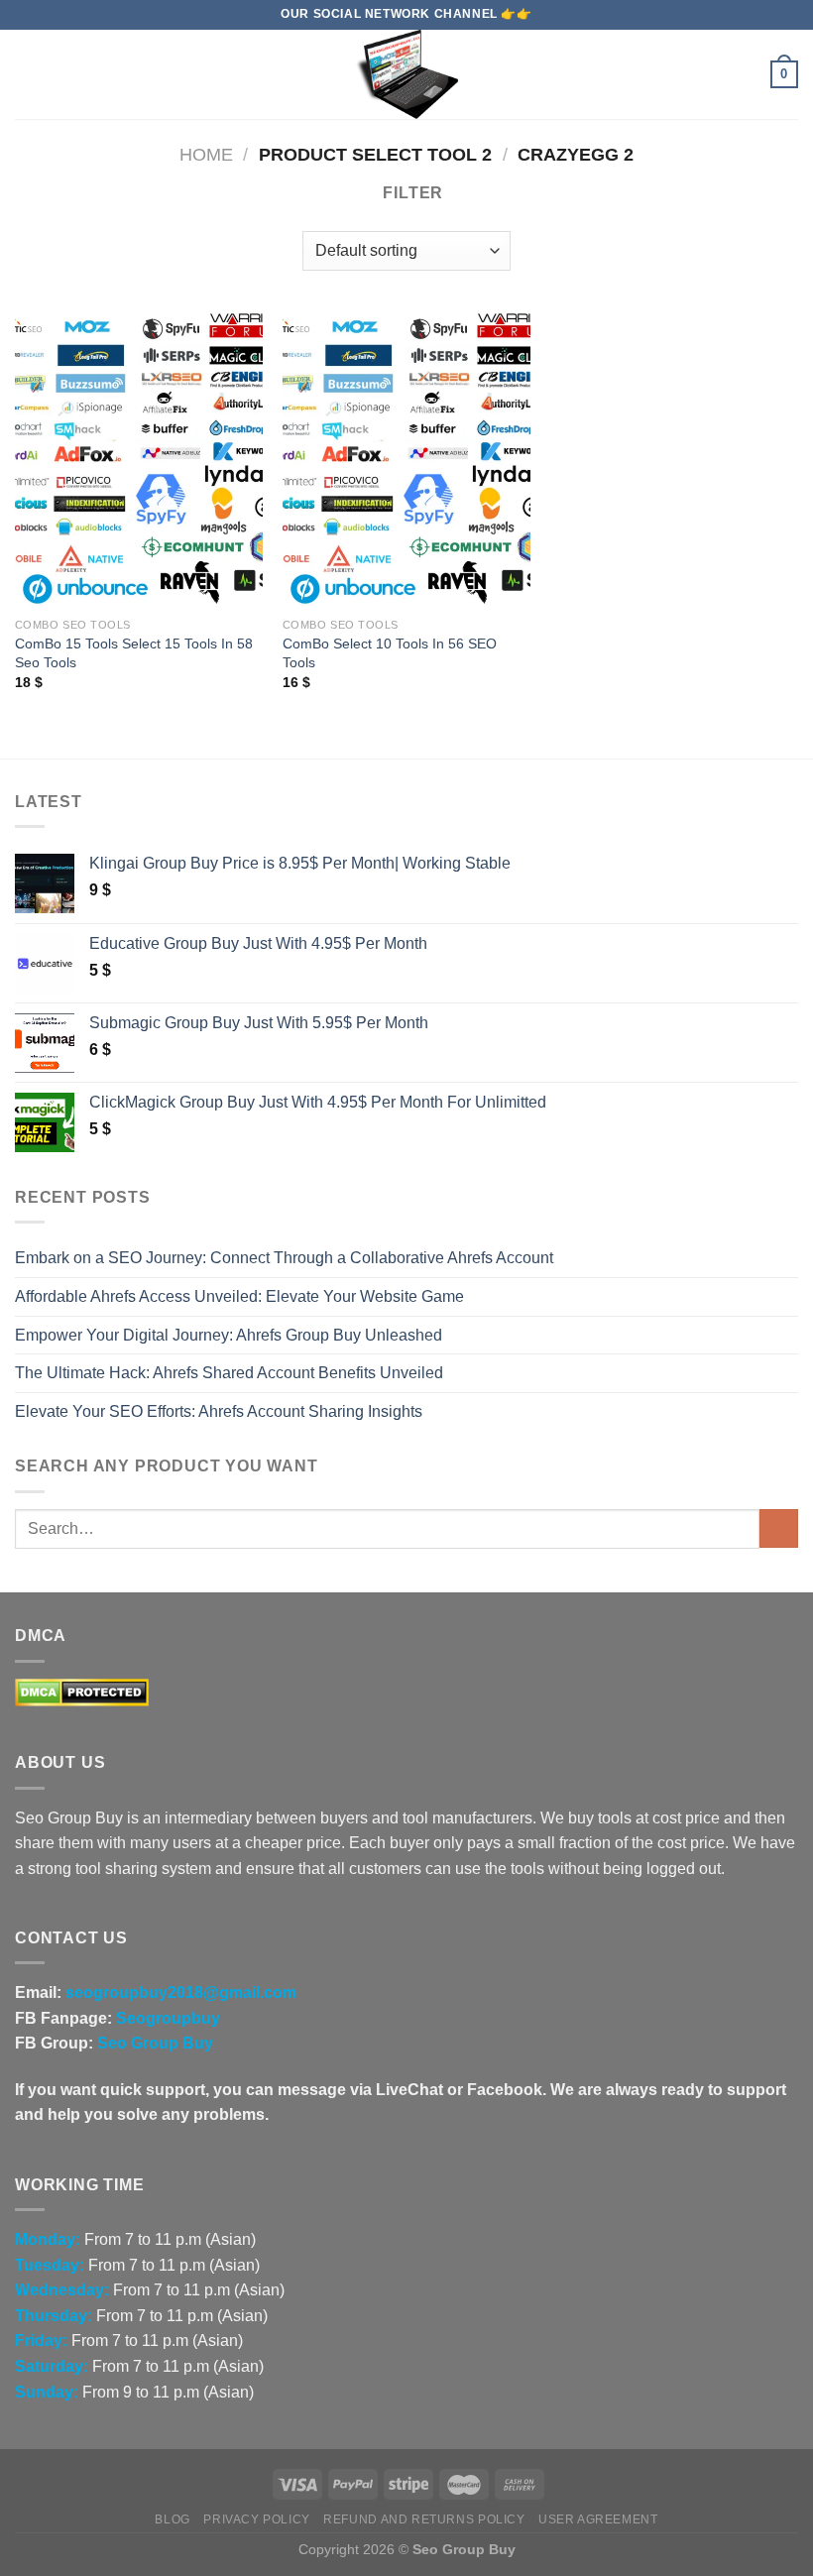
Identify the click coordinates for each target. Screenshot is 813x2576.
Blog (172, 2519)
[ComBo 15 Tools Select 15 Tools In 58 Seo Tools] (139, 459)
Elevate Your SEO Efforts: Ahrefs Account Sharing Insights (219, 1411)
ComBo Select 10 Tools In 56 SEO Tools (390, 653)
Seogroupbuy (168, 2018)
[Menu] (27, 74)
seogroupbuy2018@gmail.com (181, 1992)
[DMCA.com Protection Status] (82, 1691)
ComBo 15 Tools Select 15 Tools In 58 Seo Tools (134, 653)
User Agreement (598, 2519)
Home (206, 154)
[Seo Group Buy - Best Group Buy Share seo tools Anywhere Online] (406, 74)
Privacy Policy (257, 2519)
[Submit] (779, 1528)
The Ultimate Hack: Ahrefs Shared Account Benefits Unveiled (229, 1373)
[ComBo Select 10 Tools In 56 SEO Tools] (406, 459)
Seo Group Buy (155, 2043)
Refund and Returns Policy (424, 2519)
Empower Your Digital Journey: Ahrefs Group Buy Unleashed (229, 1335)
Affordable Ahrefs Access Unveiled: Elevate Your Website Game (239, 1296)
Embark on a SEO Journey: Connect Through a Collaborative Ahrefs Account (284, 1258)
